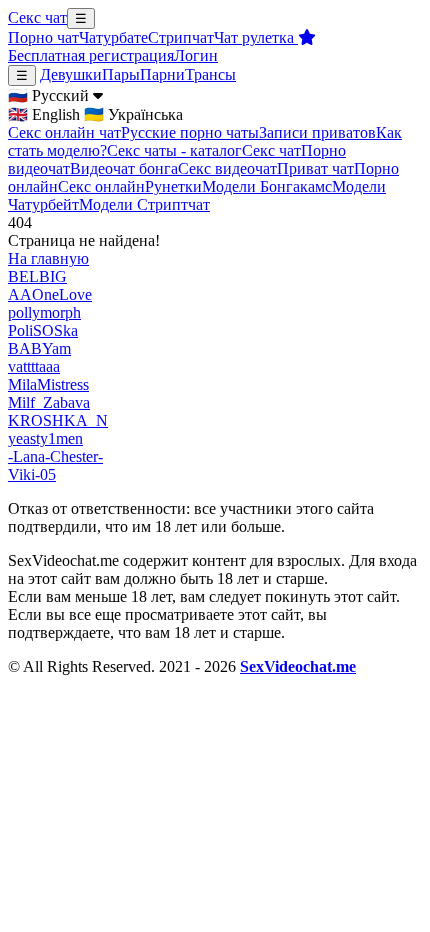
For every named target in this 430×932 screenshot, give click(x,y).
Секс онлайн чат (64, 132)
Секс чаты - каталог (174, 150)
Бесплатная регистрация (91, 55)
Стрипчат (181, 37)
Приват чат (315, 168)
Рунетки (173, 186)
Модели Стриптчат (144, 204)
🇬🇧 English (44, 114)
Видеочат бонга (124, 168)
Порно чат (43, 37)
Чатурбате (113, 37)
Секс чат (37, 17)
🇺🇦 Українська (133, 114)
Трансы (210, 74)
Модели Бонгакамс (267, 186)
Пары (121, 74)
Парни (162, 74)
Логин (196, 55)
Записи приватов (317, 132)
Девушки (71, 74)
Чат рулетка (256, 37)
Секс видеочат (227, 168)
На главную (48, 258)
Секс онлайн (101, 186)
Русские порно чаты (190, 132)
